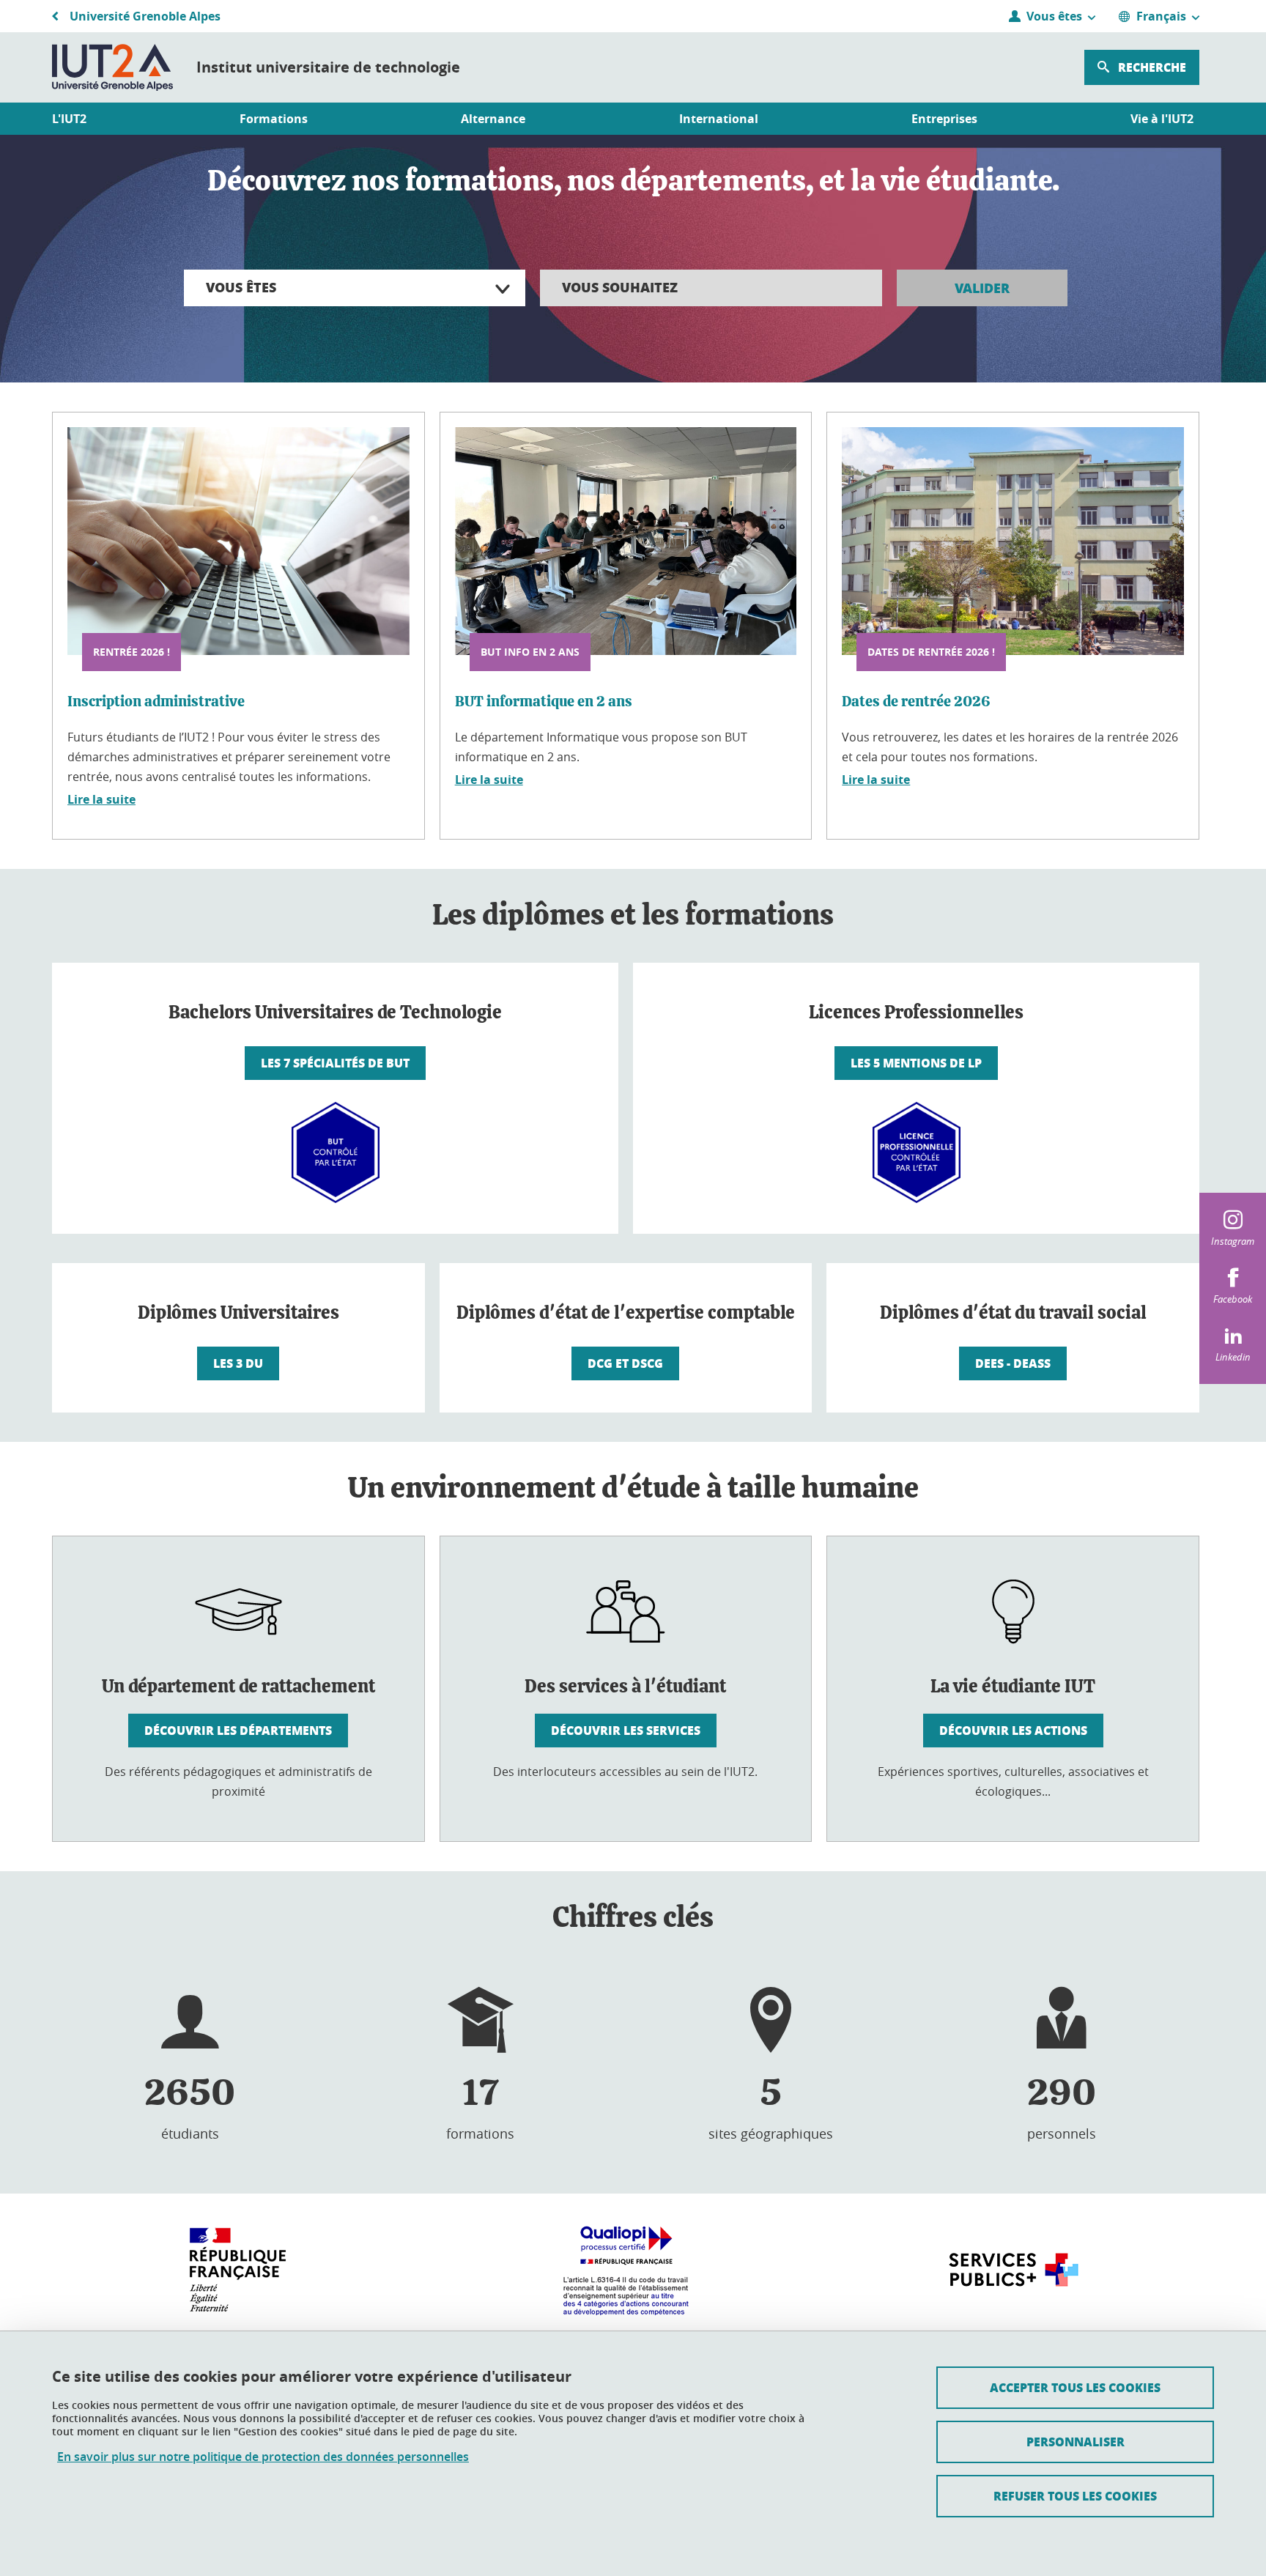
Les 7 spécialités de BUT (335, 1063)
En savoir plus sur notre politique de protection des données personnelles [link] (263, 2457)
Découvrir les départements (238, 1730)
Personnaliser (1076, 2442)
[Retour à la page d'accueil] (112, 67)
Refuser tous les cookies (1075, 2496)
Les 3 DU (238, 1363)
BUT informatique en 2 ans (544, 702)
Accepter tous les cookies (1075, 2387)
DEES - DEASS (1013, 1363)
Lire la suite (101, 799)
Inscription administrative (156, 702)
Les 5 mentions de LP (916, 1063)
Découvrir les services (626, 1730)
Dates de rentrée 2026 (916, 702)
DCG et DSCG (625, 1363)
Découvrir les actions (1013, 1730)
